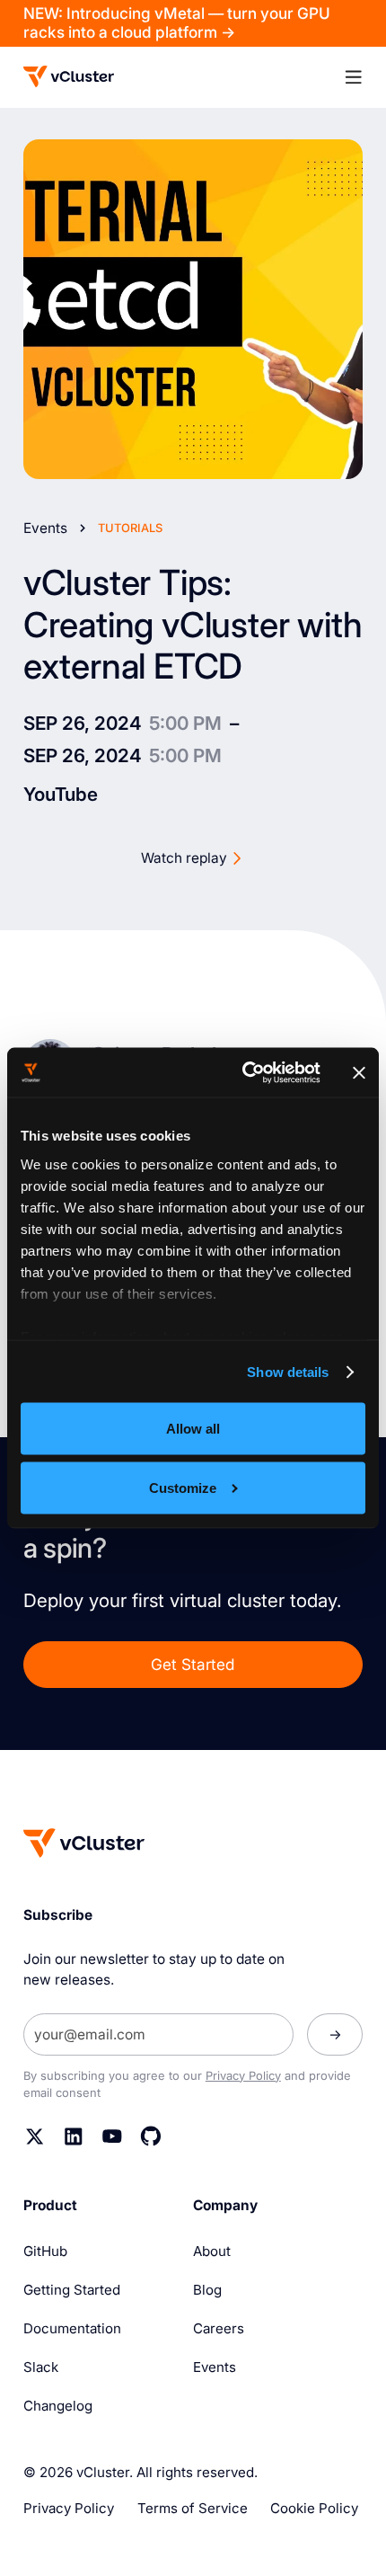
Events (45, 528)
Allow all (193, 1429)
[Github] (151, 2136)
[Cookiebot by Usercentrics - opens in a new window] (244, 1073)
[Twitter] (35, 2136)
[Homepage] (84, 1843)
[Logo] (69, 76)
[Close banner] (359, 1072)
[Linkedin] (74, 2136)
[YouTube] (112, 2136)
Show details (288, 1372)
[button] (353, 78)
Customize (183, 1487)
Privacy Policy (243, 2076)
